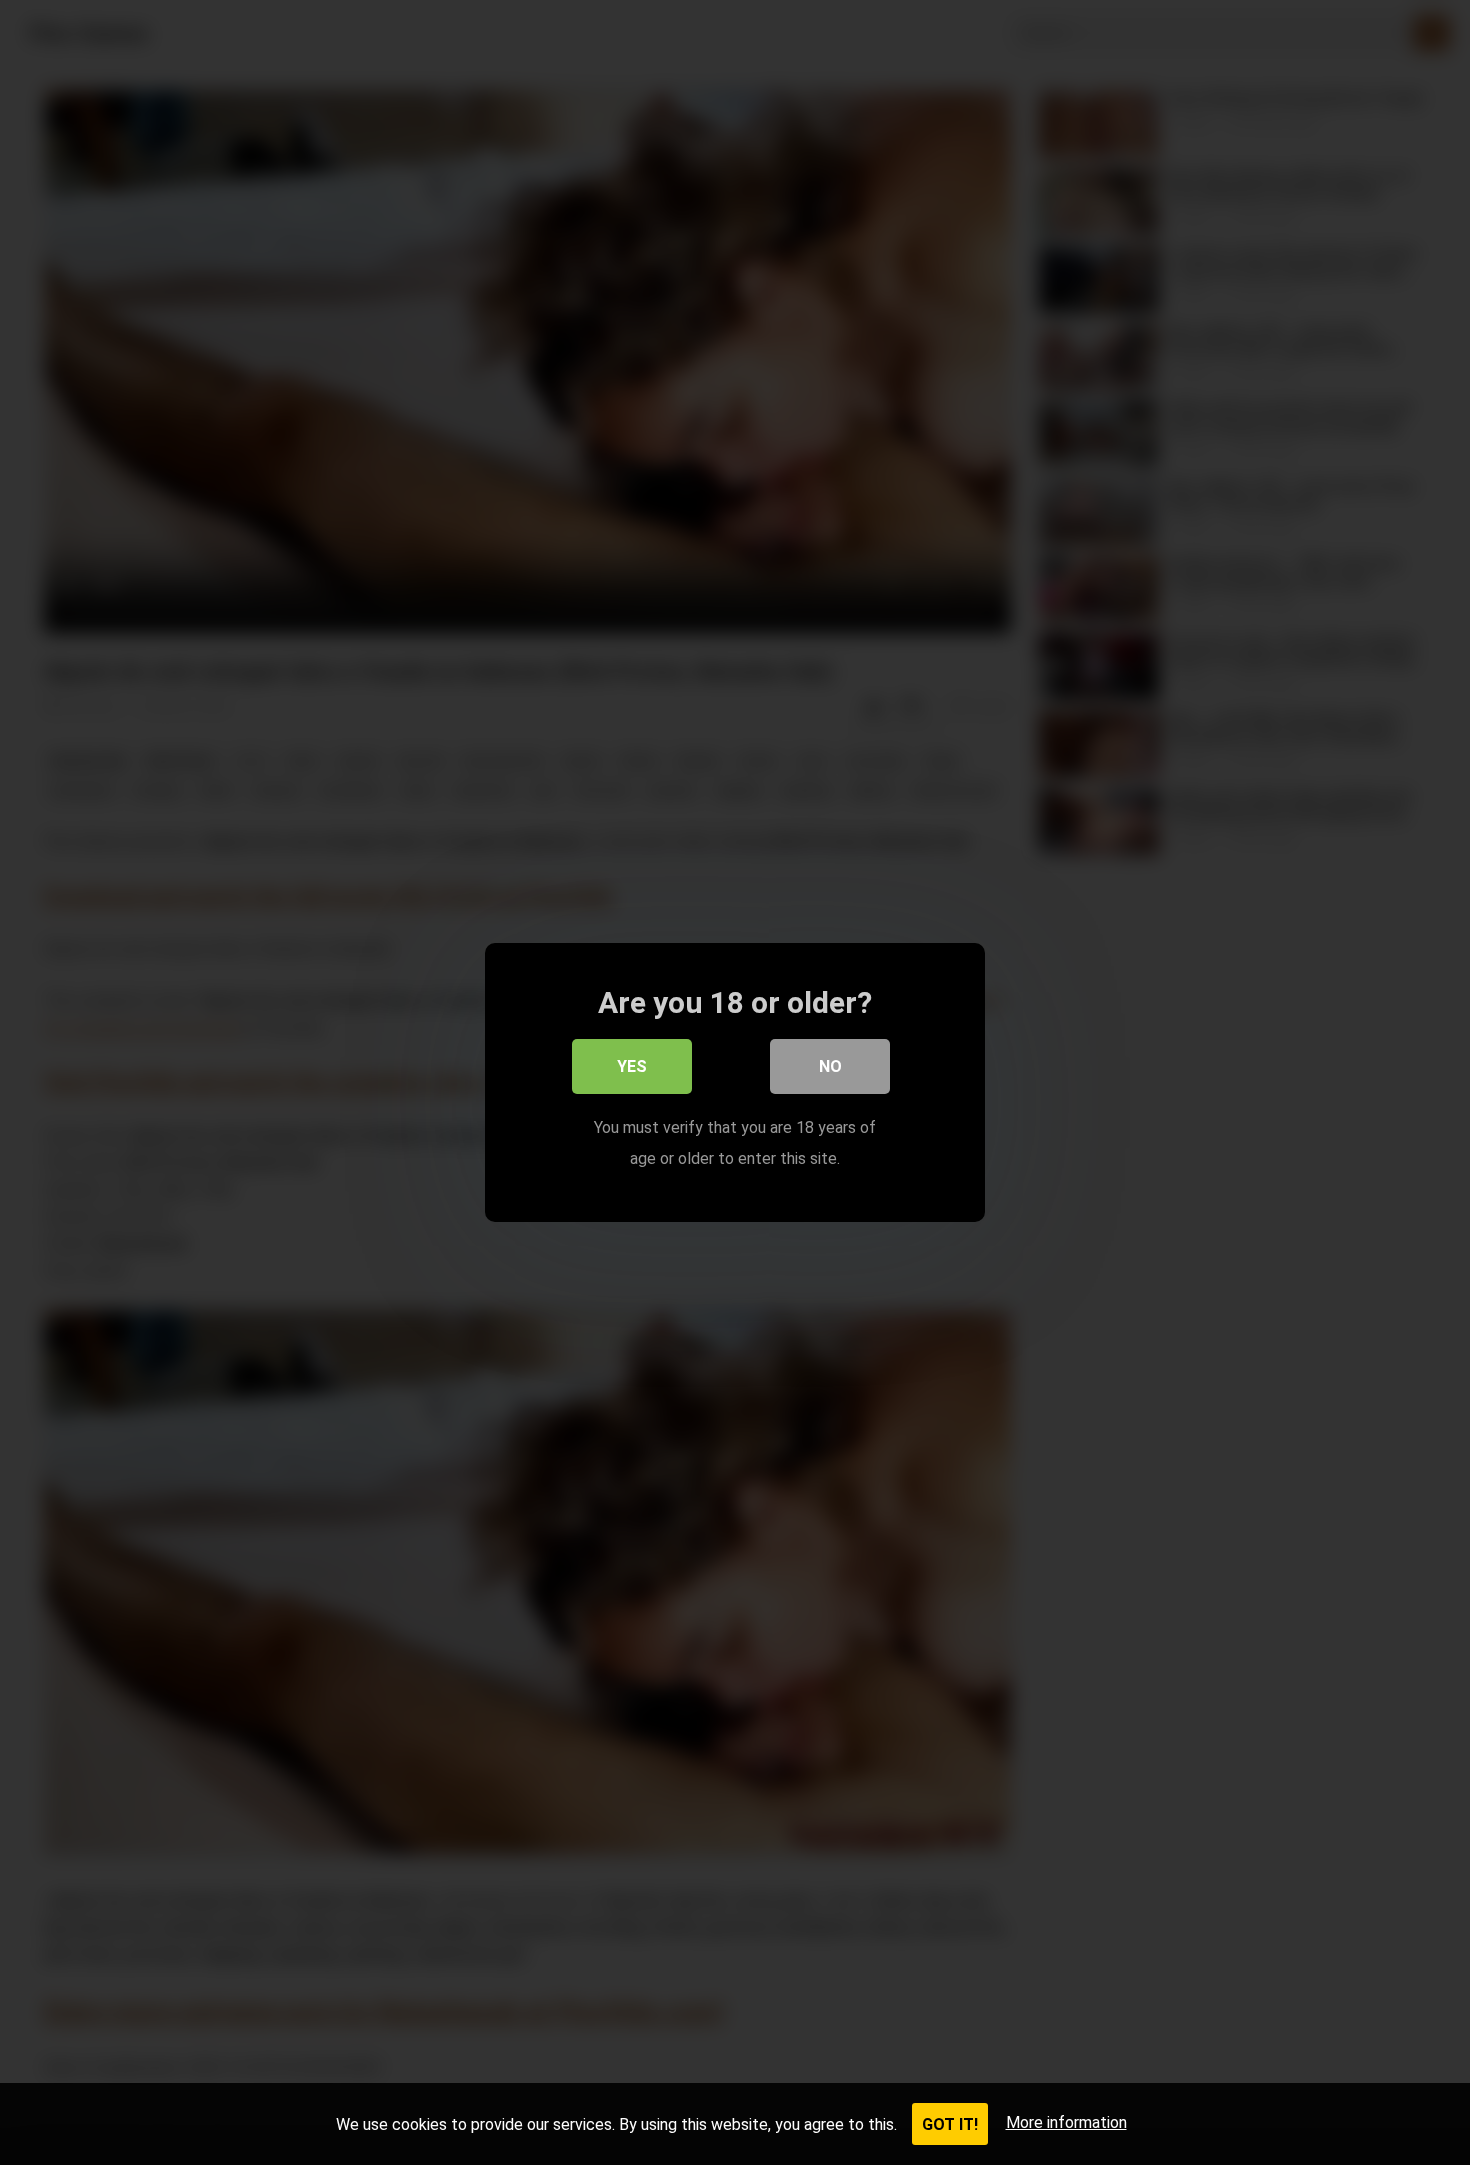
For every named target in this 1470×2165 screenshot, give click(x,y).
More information (1066, 2122)
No (830, 1066)
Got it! (950, 2124)
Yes (632, 1066)
